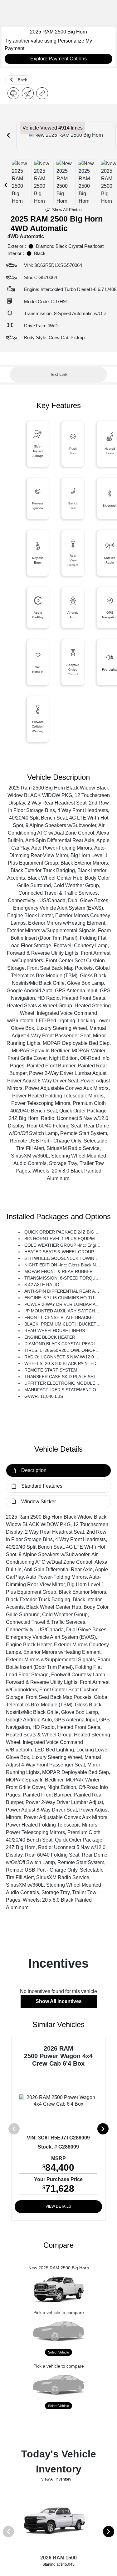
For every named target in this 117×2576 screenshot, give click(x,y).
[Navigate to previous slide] (8, 135)
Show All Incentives (59, 2001)
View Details (58, 2206)
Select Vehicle (58, 2352)
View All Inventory (56, 2479)
